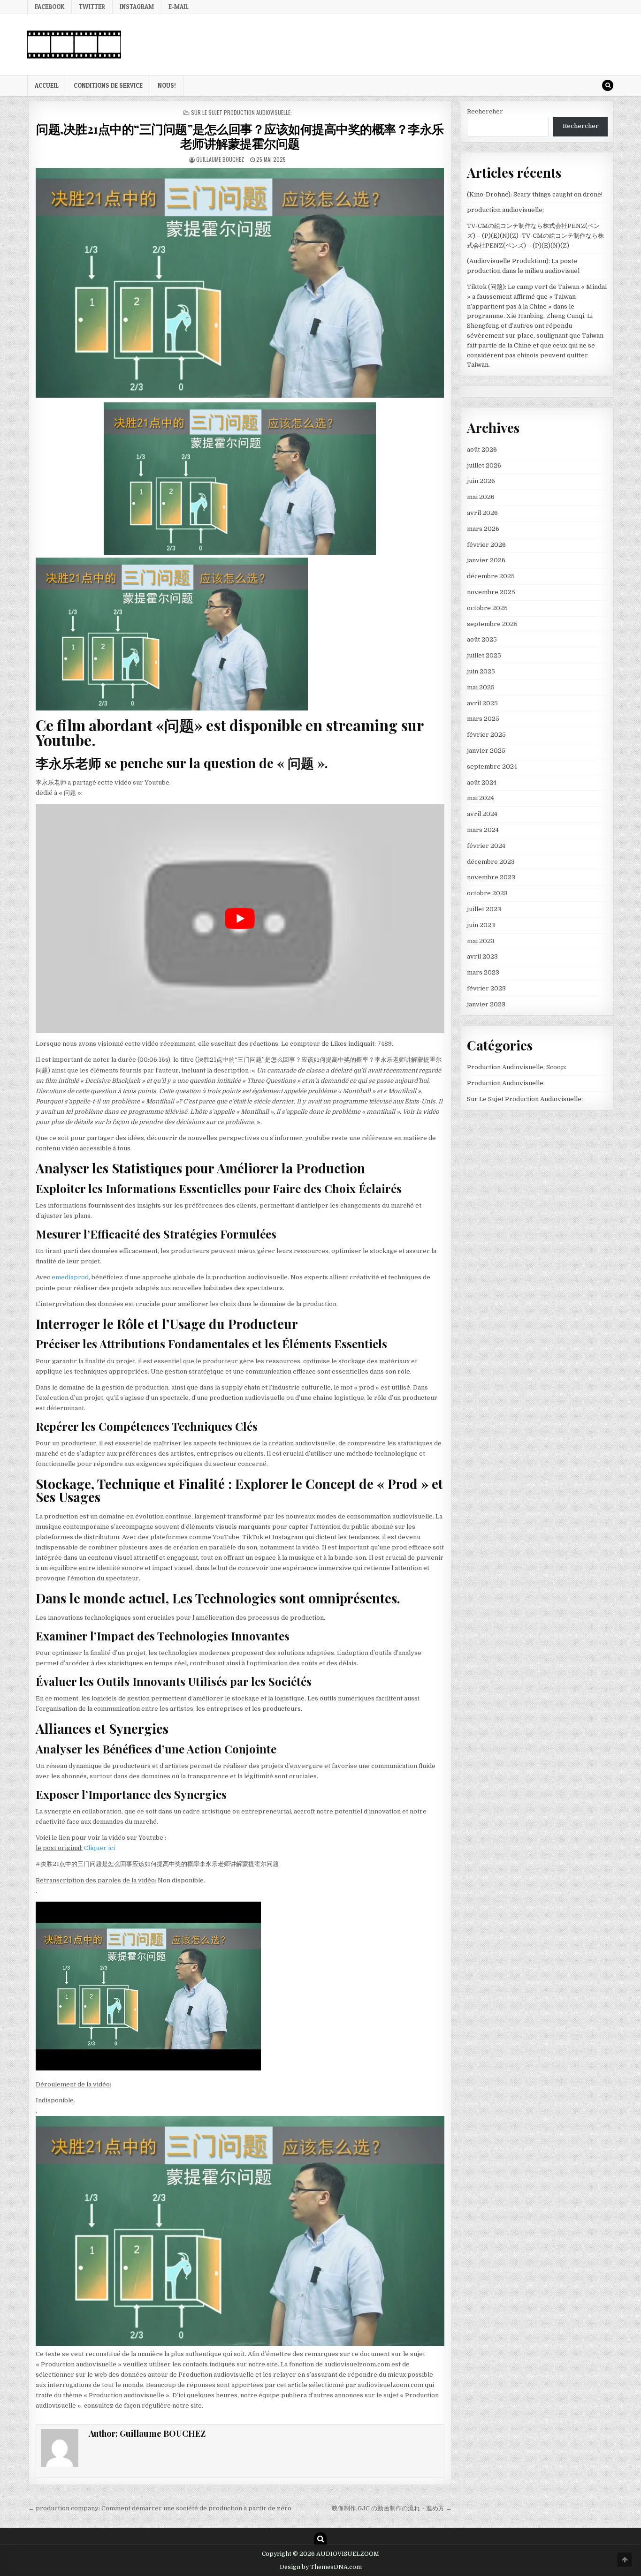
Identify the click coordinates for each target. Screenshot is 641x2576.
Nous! (167, 85)
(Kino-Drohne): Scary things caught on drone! (535, 194)
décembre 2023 (491, 862)
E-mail (179, 7)
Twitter (92, 7)
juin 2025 (481, 671)
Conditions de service (108, 85)
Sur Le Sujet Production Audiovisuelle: (241, 112)
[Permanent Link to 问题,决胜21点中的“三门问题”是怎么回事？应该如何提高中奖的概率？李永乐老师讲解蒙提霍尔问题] (240, 283)
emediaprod (70, 1277)
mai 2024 (481, 798)
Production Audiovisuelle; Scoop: (517, 1067)
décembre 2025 (491, 576)
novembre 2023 (491, 877)
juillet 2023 (484, 909)
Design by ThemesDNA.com (321, 2567)
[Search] (608, 85)
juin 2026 (481, 481)
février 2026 (486, 545)
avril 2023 (482, 956)
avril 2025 (482, 703)
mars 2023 (483, 972)
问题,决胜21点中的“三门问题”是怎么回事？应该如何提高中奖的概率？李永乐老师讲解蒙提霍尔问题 (240, 136)
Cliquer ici (99, 1848)
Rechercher (485, 111)
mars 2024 (483, 830)
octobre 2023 (487, 893)
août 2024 (482, 782)
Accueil (47, 85)
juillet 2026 (484, 465)
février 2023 (486, 988)
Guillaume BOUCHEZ (220, 159)
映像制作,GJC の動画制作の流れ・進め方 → (392, 2508)
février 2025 (486, 735)
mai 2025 (481, 687)
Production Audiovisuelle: (506, 1083)
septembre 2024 (492, 767)
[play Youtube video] (240, 918)
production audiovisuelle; (505, 210)
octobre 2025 (487, 608)
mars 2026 (483, 529)
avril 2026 (482, 513)
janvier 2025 (486, 751)
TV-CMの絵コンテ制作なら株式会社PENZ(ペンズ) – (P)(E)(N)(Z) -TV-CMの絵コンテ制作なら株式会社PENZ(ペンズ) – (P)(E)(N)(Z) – (535, 236)
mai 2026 (481, 497)
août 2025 (482, 639)
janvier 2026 (486, 560)
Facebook (50, 7)
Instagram (137, 7)
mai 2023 (481, 941)
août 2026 (482, 449)
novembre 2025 (491, 592)
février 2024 (486, 846)
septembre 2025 (492, 624)
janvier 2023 (486, 1004)
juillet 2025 (484, 655)
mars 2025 (483, 719)
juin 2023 (481, 925)
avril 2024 (482, 814)
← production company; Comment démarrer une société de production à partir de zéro (160, 2508)
